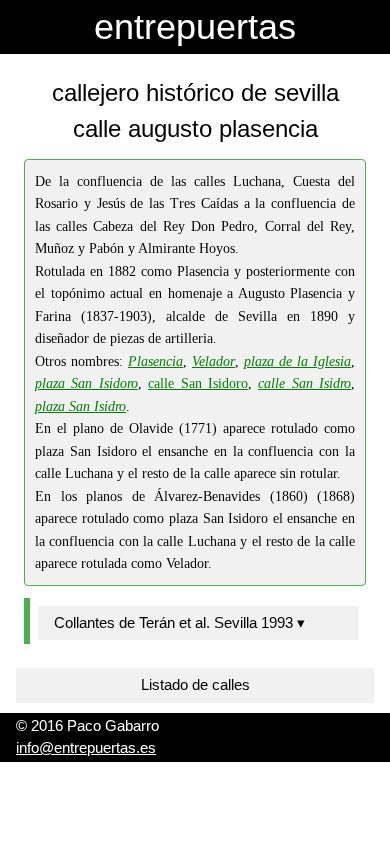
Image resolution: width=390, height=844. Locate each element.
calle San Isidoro (198, 383)
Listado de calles (195, 684)
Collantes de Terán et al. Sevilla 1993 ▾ (179, 622)
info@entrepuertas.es (86, 747)
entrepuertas (195, 26)
